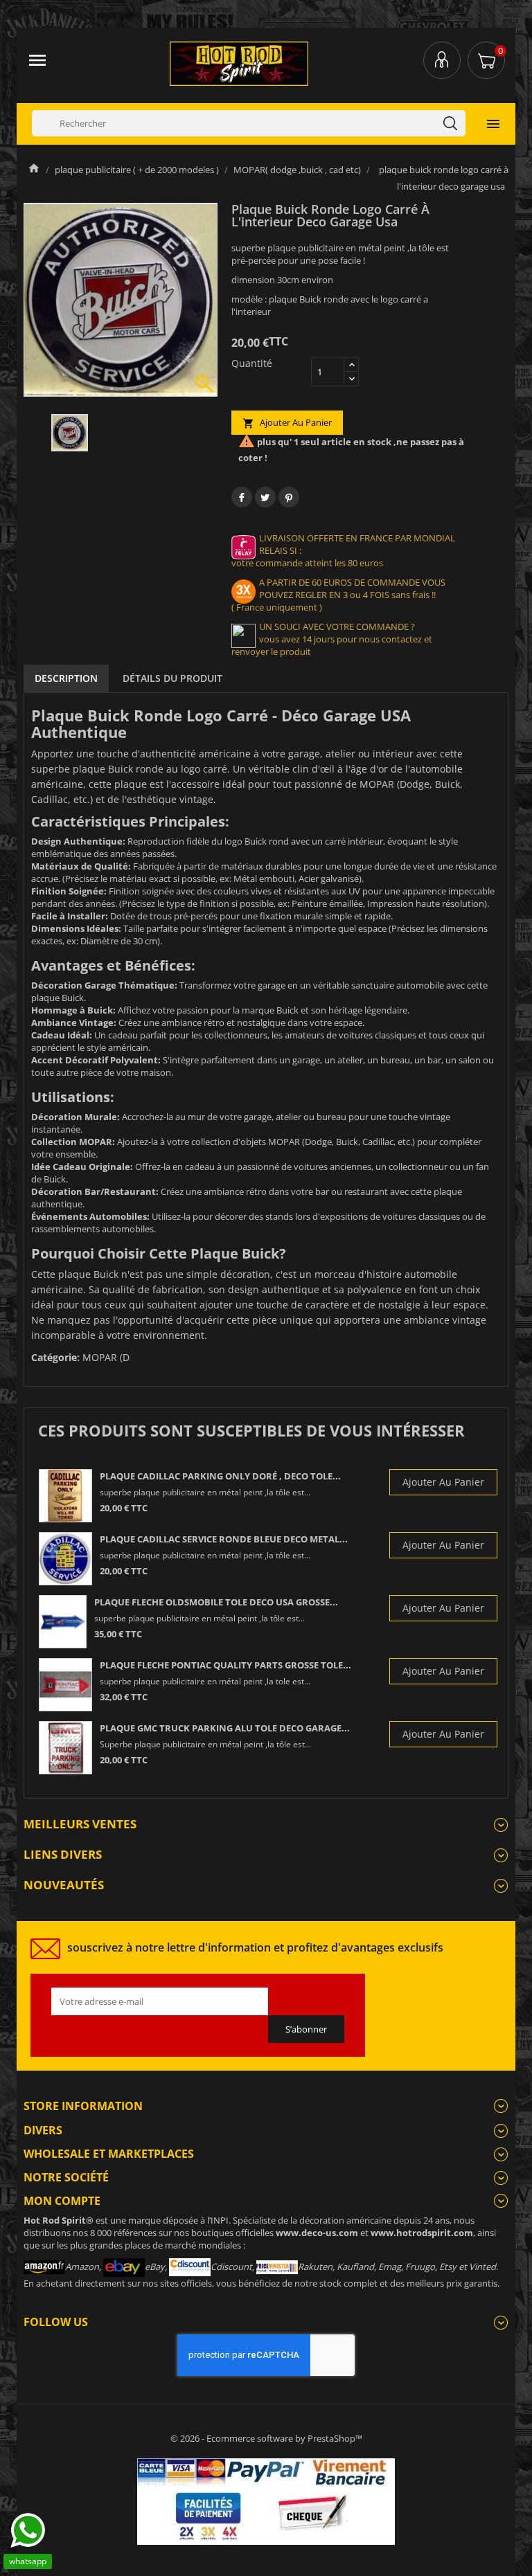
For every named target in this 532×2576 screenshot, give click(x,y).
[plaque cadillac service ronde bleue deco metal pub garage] (65, 1559)
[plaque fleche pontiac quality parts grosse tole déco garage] (65, 1685)
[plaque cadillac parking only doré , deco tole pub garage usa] (65, 1496)
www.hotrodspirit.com (422, 2233)
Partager (242, 497)
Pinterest (289, 497)
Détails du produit (172, 678)
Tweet (265, 497)
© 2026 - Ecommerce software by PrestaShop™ (266, 2438)
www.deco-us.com (317, 2233)
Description (66, 678)
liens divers (63, 1854)
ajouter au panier (287, 423)
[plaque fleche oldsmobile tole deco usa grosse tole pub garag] (63, 1622)
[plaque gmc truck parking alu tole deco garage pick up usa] (65, 1748)
